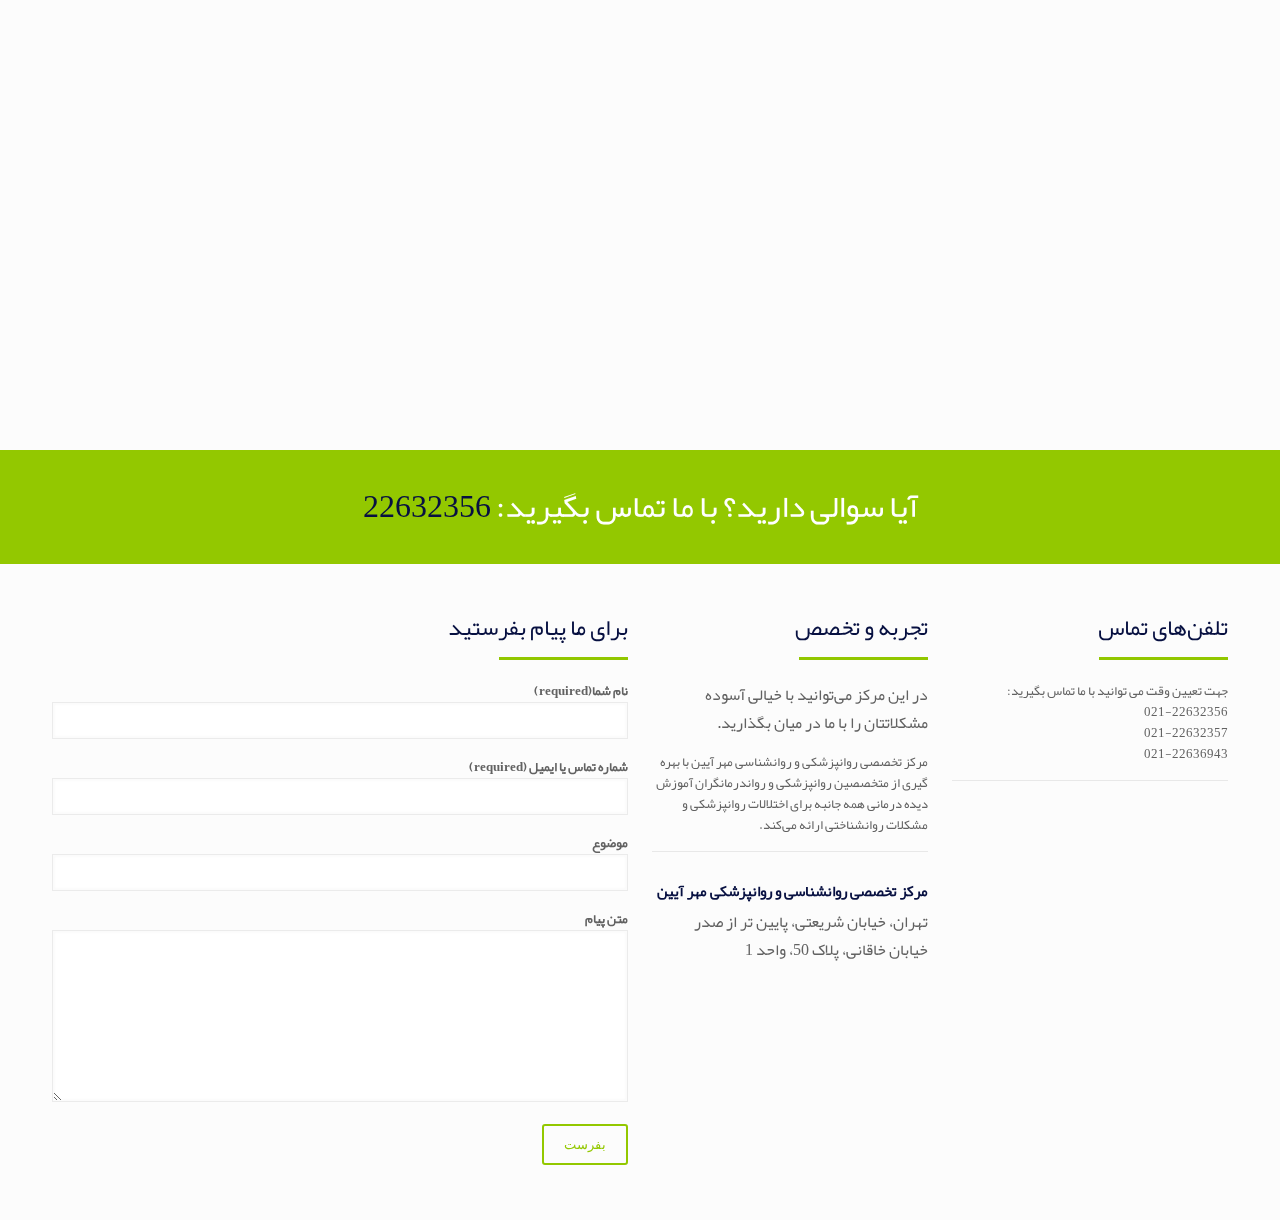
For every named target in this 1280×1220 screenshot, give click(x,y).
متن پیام (606, 920)
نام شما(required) (581, 692)
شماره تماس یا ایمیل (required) (548, 768)
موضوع (610, 844)
